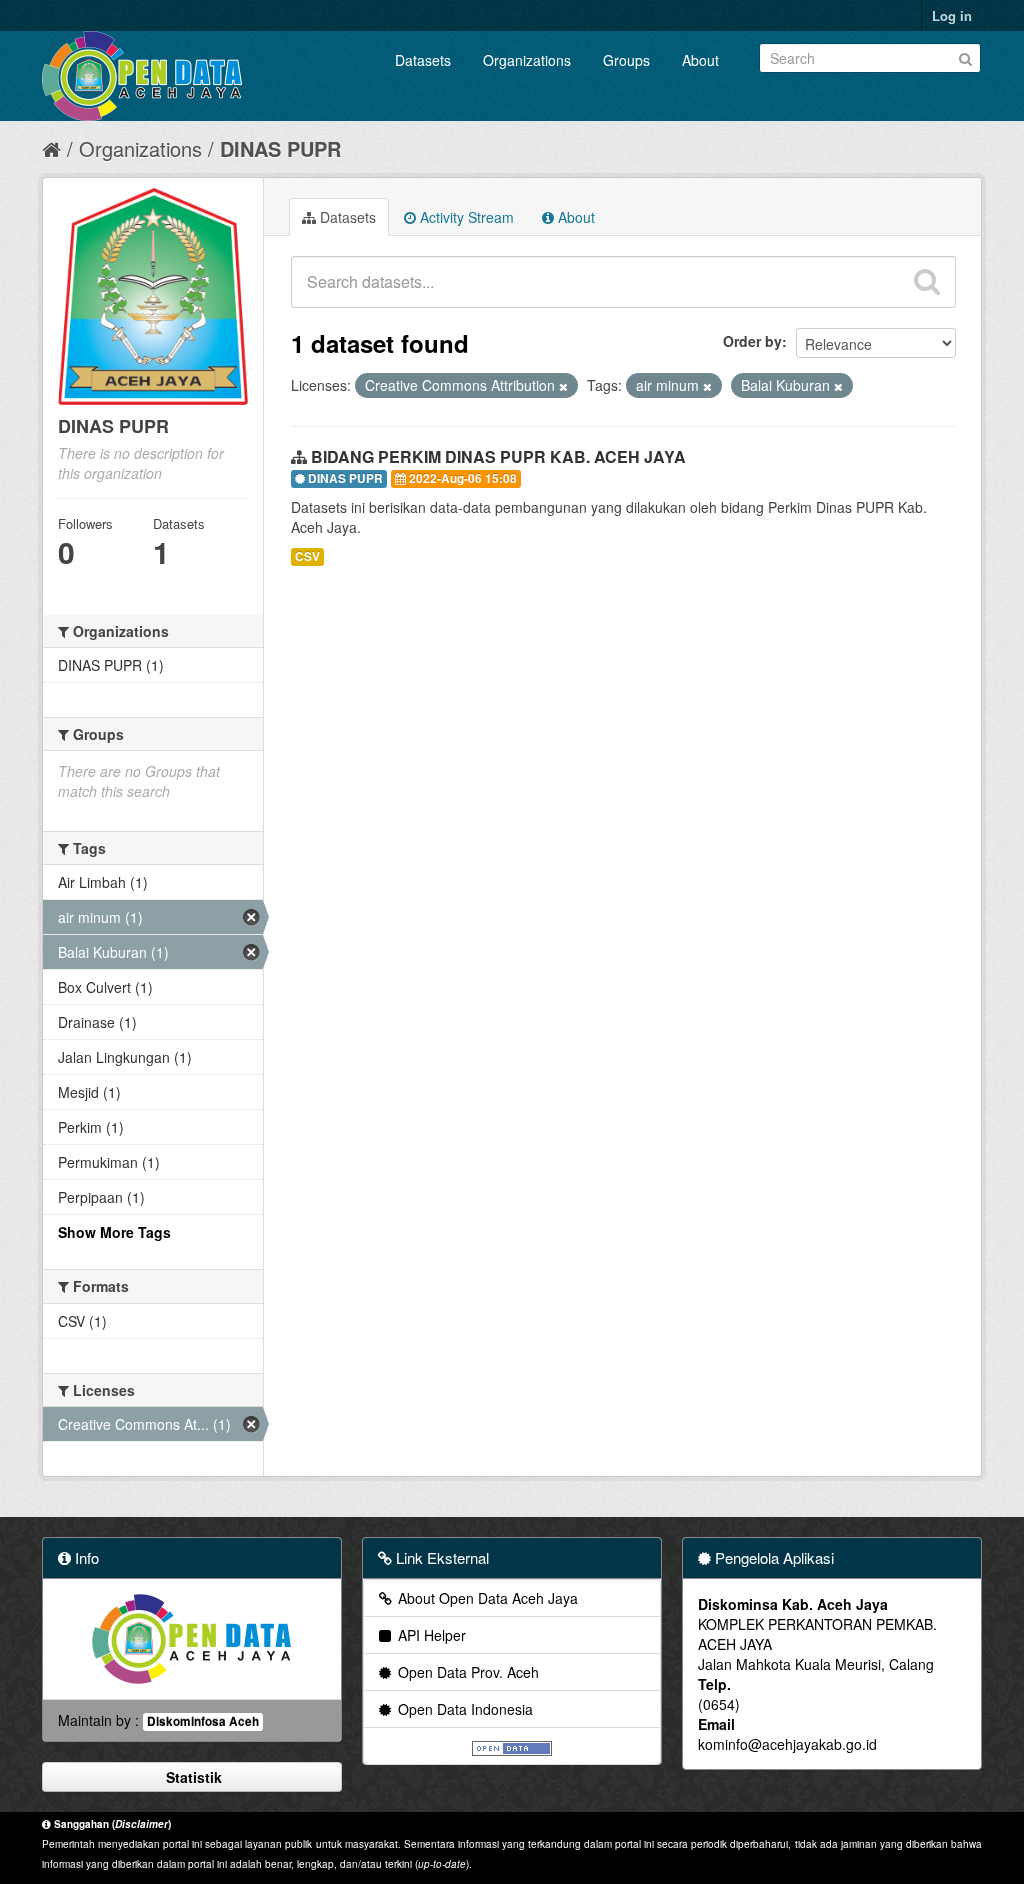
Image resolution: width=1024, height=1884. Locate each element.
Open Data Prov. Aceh (466, 1672)
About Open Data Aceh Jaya (486, 1598)
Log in (952, 15)
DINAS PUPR (280, 148)
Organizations (527, 60)
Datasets (423, 60)
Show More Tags (114, 1232)
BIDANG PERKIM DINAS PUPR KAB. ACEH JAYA (498, 456)
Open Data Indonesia (463, 1709)
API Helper (430, 1635)
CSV (307, 556)
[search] (927, 282)
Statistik (192, 1777)
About (700, 60)
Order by (752, 341)
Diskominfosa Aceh (203, 1721)
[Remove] (563, 386)
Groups (626, 60)
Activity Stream (465, 217)
